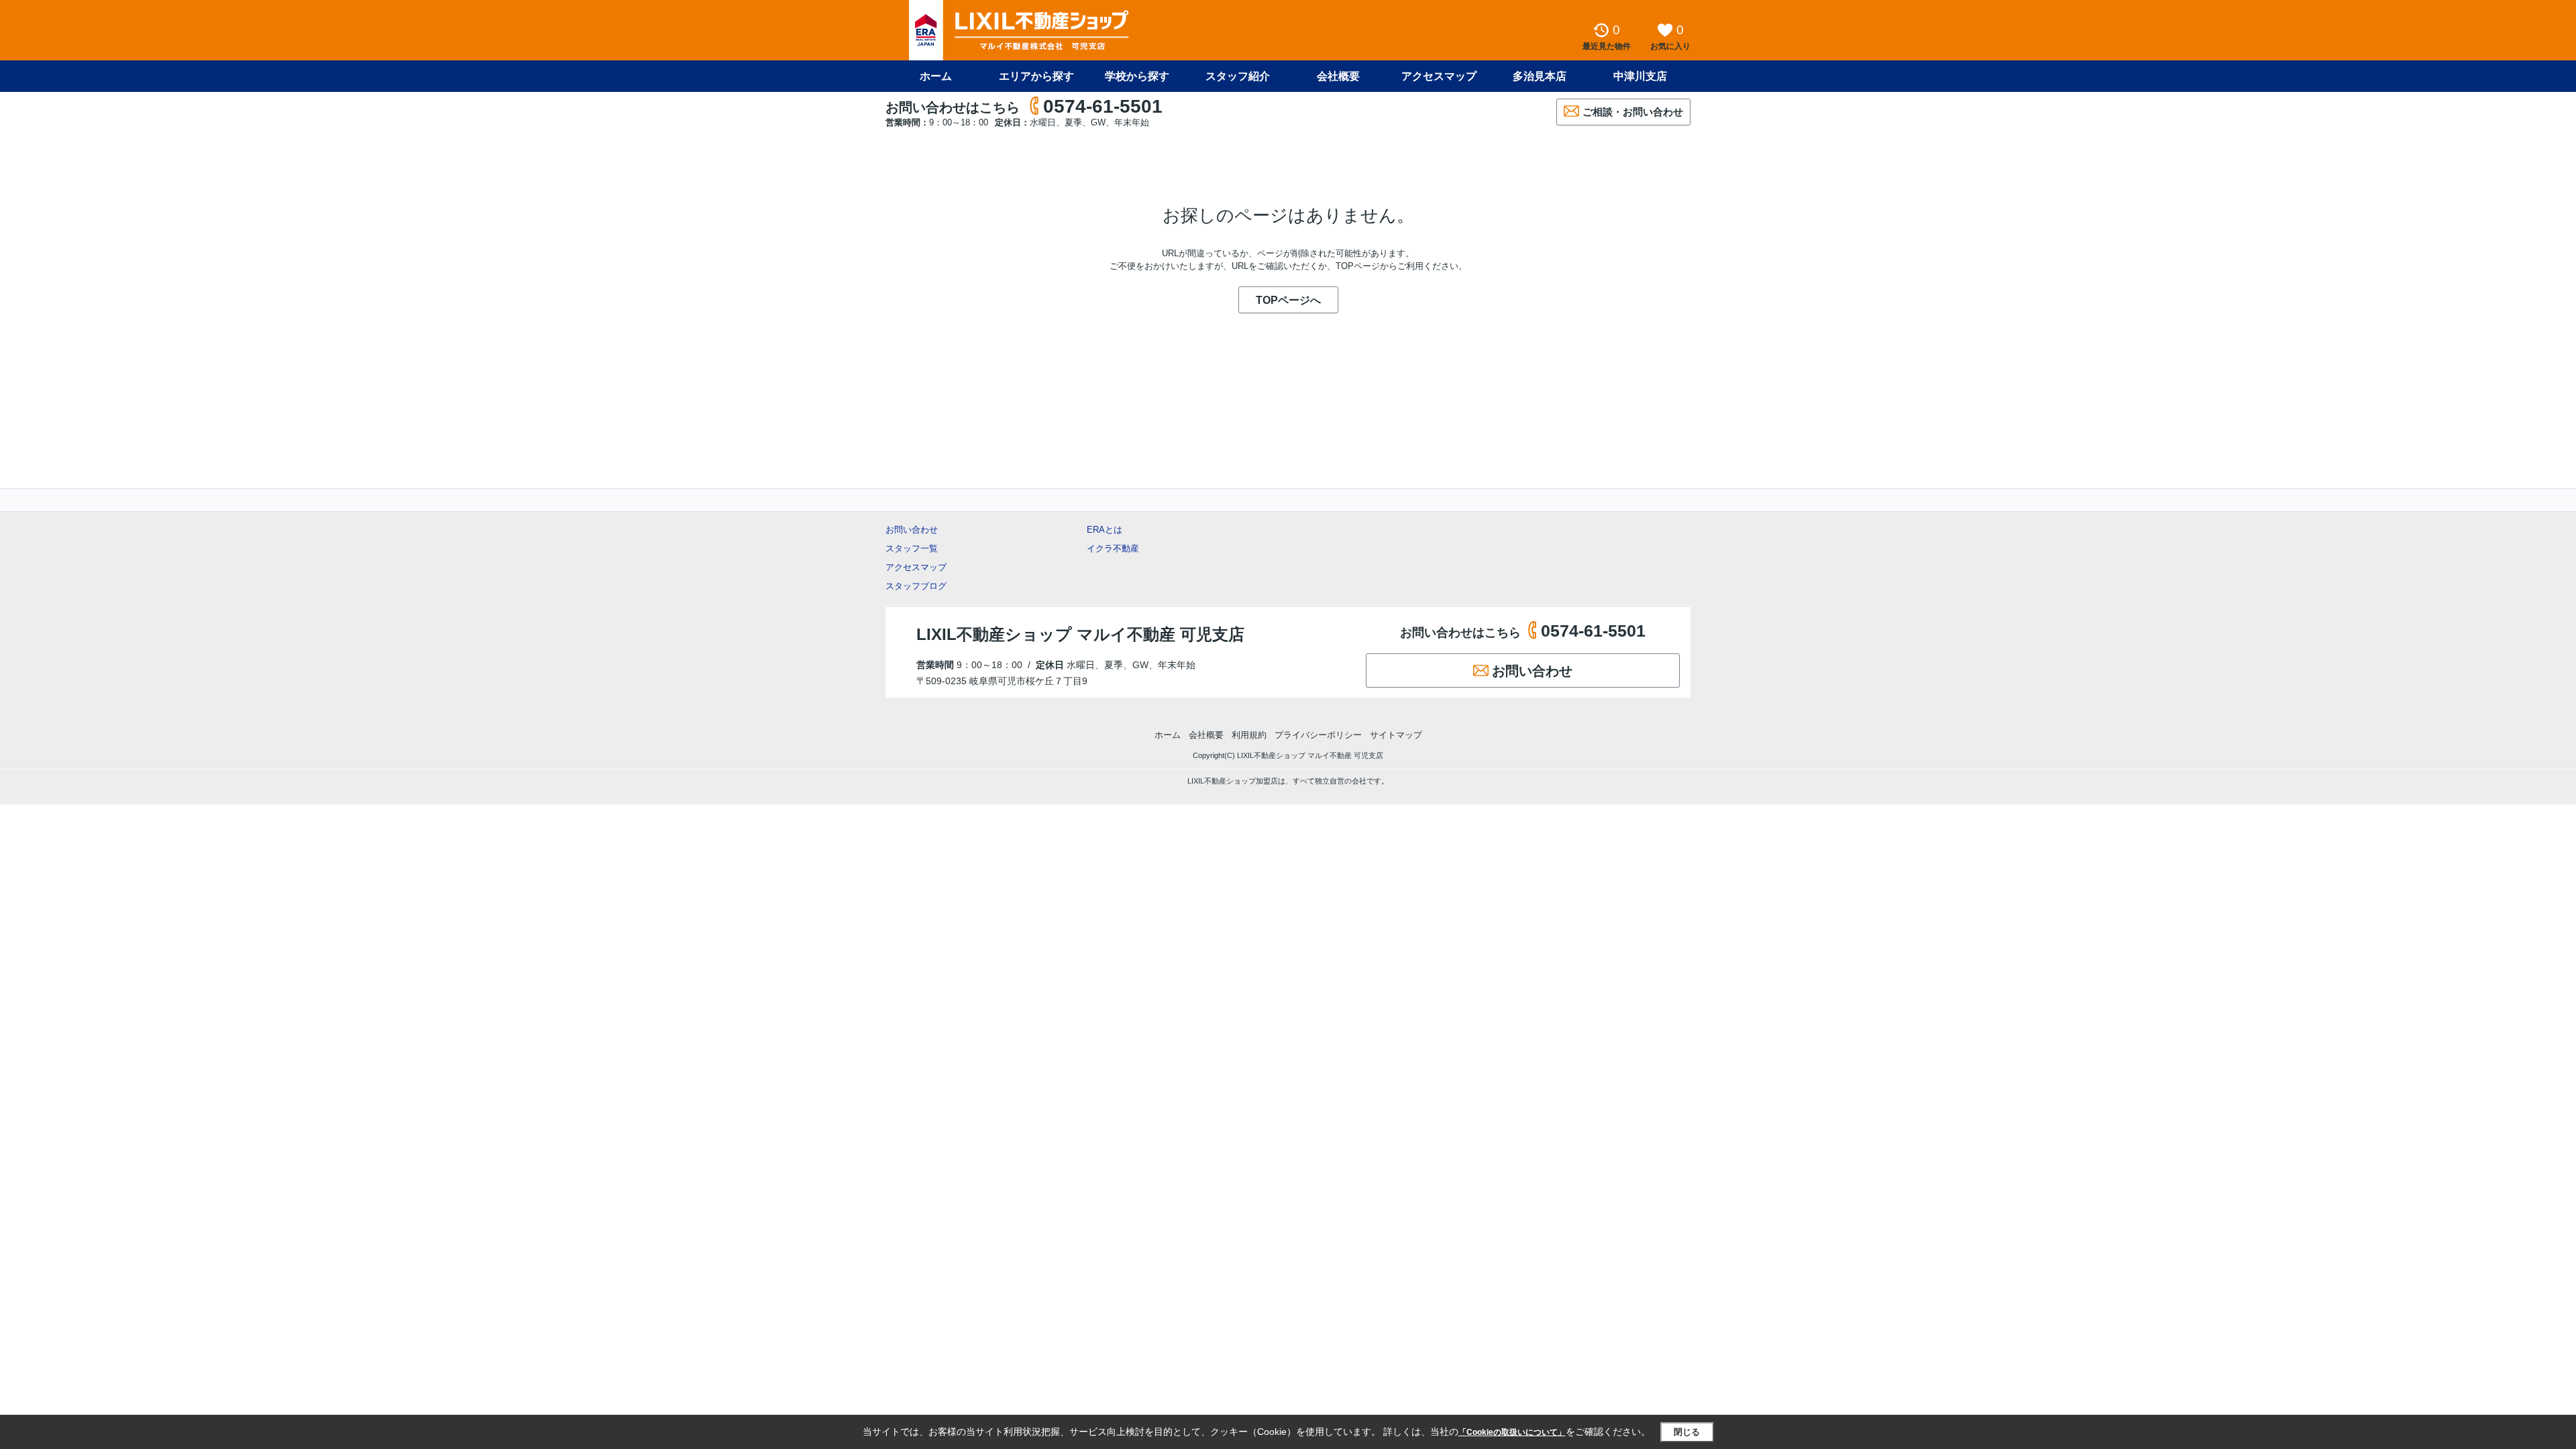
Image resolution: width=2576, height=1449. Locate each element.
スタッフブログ (916, 586)
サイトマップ (1396, 735)
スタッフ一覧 (912, 548)
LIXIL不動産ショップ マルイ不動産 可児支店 (1080, 634)
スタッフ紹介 (1238, 76)
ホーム (936, 76)
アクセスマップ (916, 567)
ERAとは (1105, 530)
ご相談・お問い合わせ (1633, 112)
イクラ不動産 (1113, 548)
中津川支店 (1640, 76)
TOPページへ (1288, 300)
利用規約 (1249, 735)
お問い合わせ (912, 530)
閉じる (1687, 1432)
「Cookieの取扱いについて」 (1512, 1432)
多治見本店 (1540, 76)
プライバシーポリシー (1318, 735)
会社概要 (1338, 76)
